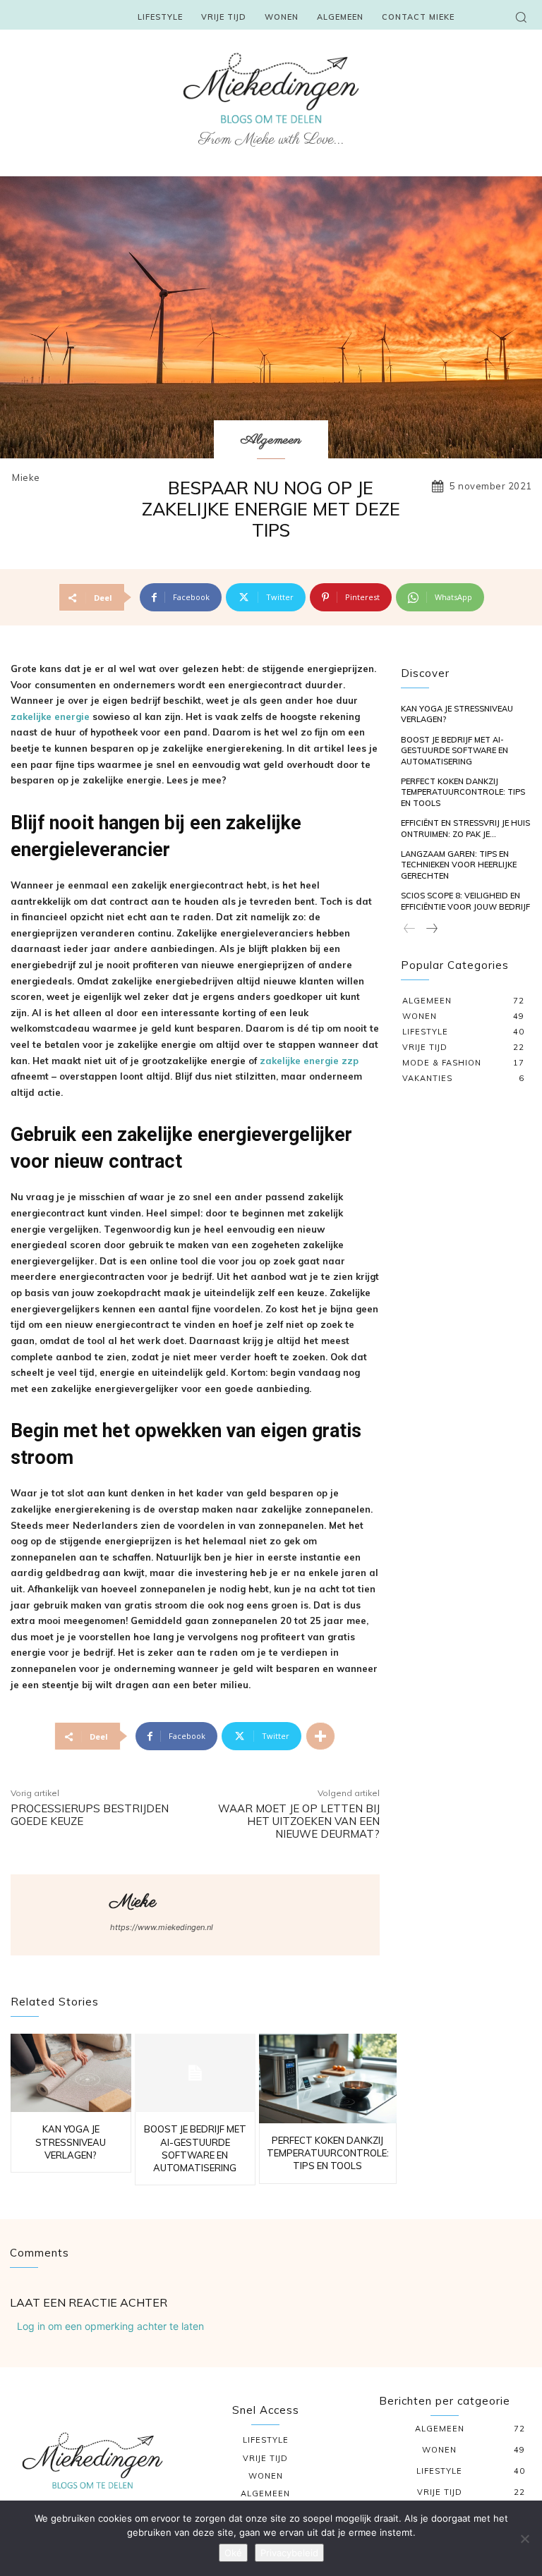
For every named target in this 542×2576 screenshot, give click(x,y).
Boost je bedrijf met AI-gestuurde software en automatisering (454, 751)
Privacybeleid (289, 2553)
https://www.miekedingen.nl (162, 1927)
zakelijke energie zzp (309, 1061)
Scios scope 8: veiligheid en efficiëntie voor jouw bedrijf (465, 901)
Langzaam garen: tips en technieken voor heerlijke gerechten (459, 865)
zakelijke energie (50, 716)
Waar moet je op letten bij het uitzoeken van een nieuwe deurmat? (299, 1821)
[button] (521, 17)
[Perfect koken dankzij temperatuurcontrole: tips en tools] (328, 2078)
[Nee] (524, 2539)
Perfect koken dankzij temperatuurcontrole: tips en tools (328, 2153)
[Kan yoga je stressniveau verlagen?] (71, 2073)
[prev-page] (410, 929)
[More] (320, 1736)
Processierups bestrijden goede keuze (90, 1815)
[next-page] (431, 929)
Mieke (26, 478)
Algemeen (271, 440)
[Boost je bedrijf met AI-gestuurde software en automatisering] (195, 2073)
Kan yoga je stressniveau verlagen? (71, 2142)
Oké (233, 2553)
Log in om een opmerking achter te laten (110, 2326)
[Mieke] (61, 1915)
